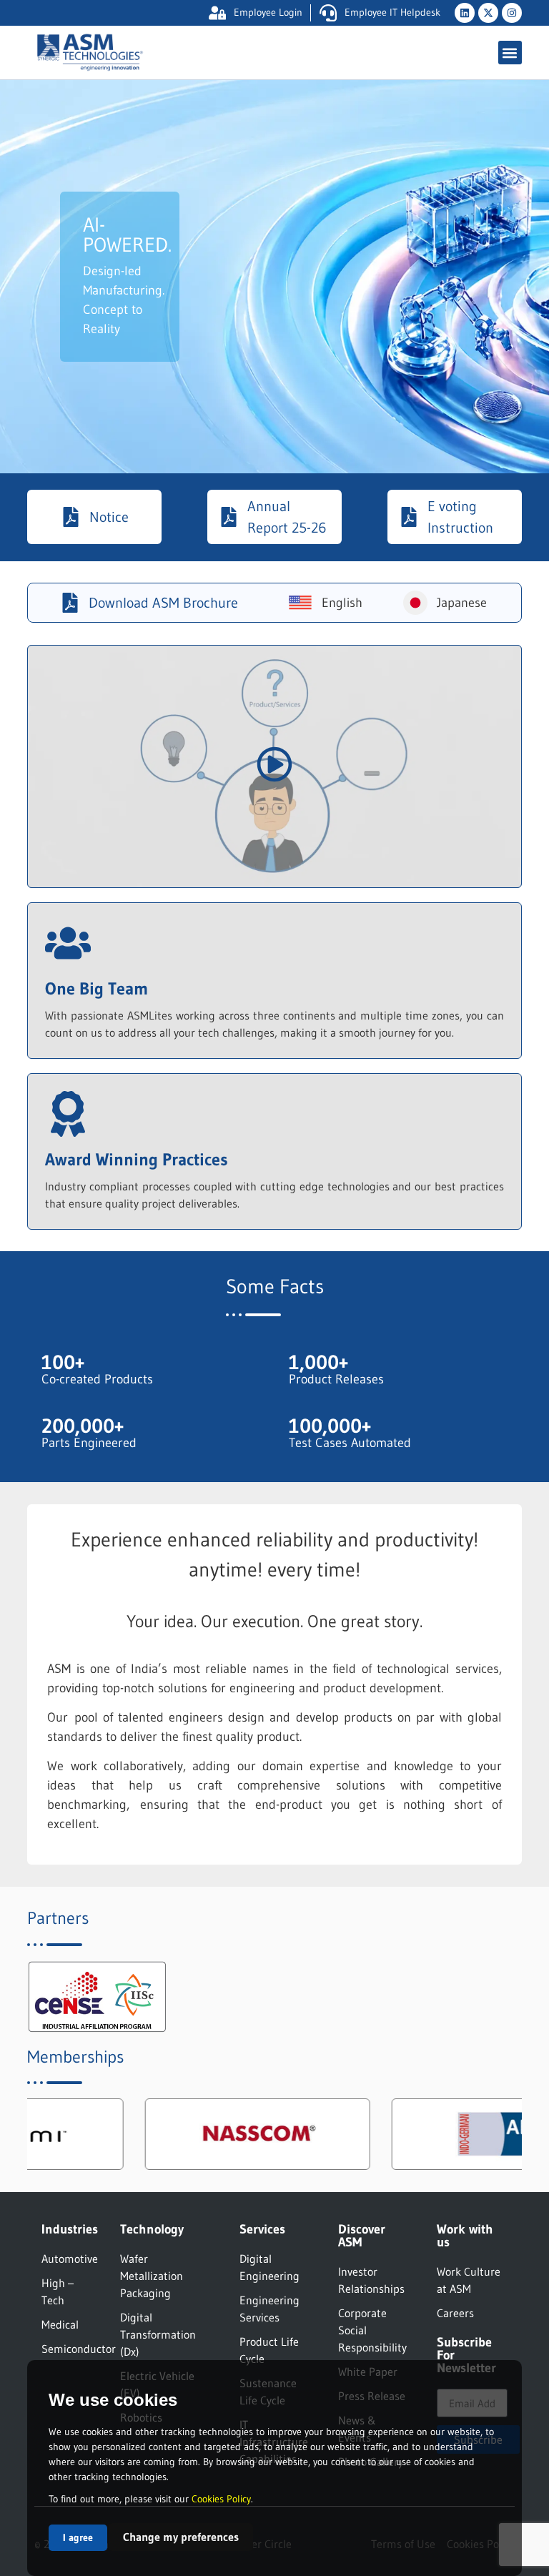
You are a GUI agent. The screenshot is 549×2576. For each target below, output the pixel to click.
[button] (510, 53)
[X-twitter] (488, 13)
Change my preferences (181, 2537)
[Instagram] (512, 13)
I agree (78, 2537)
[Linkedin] (465, 13)
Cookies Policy (221, 2499)
